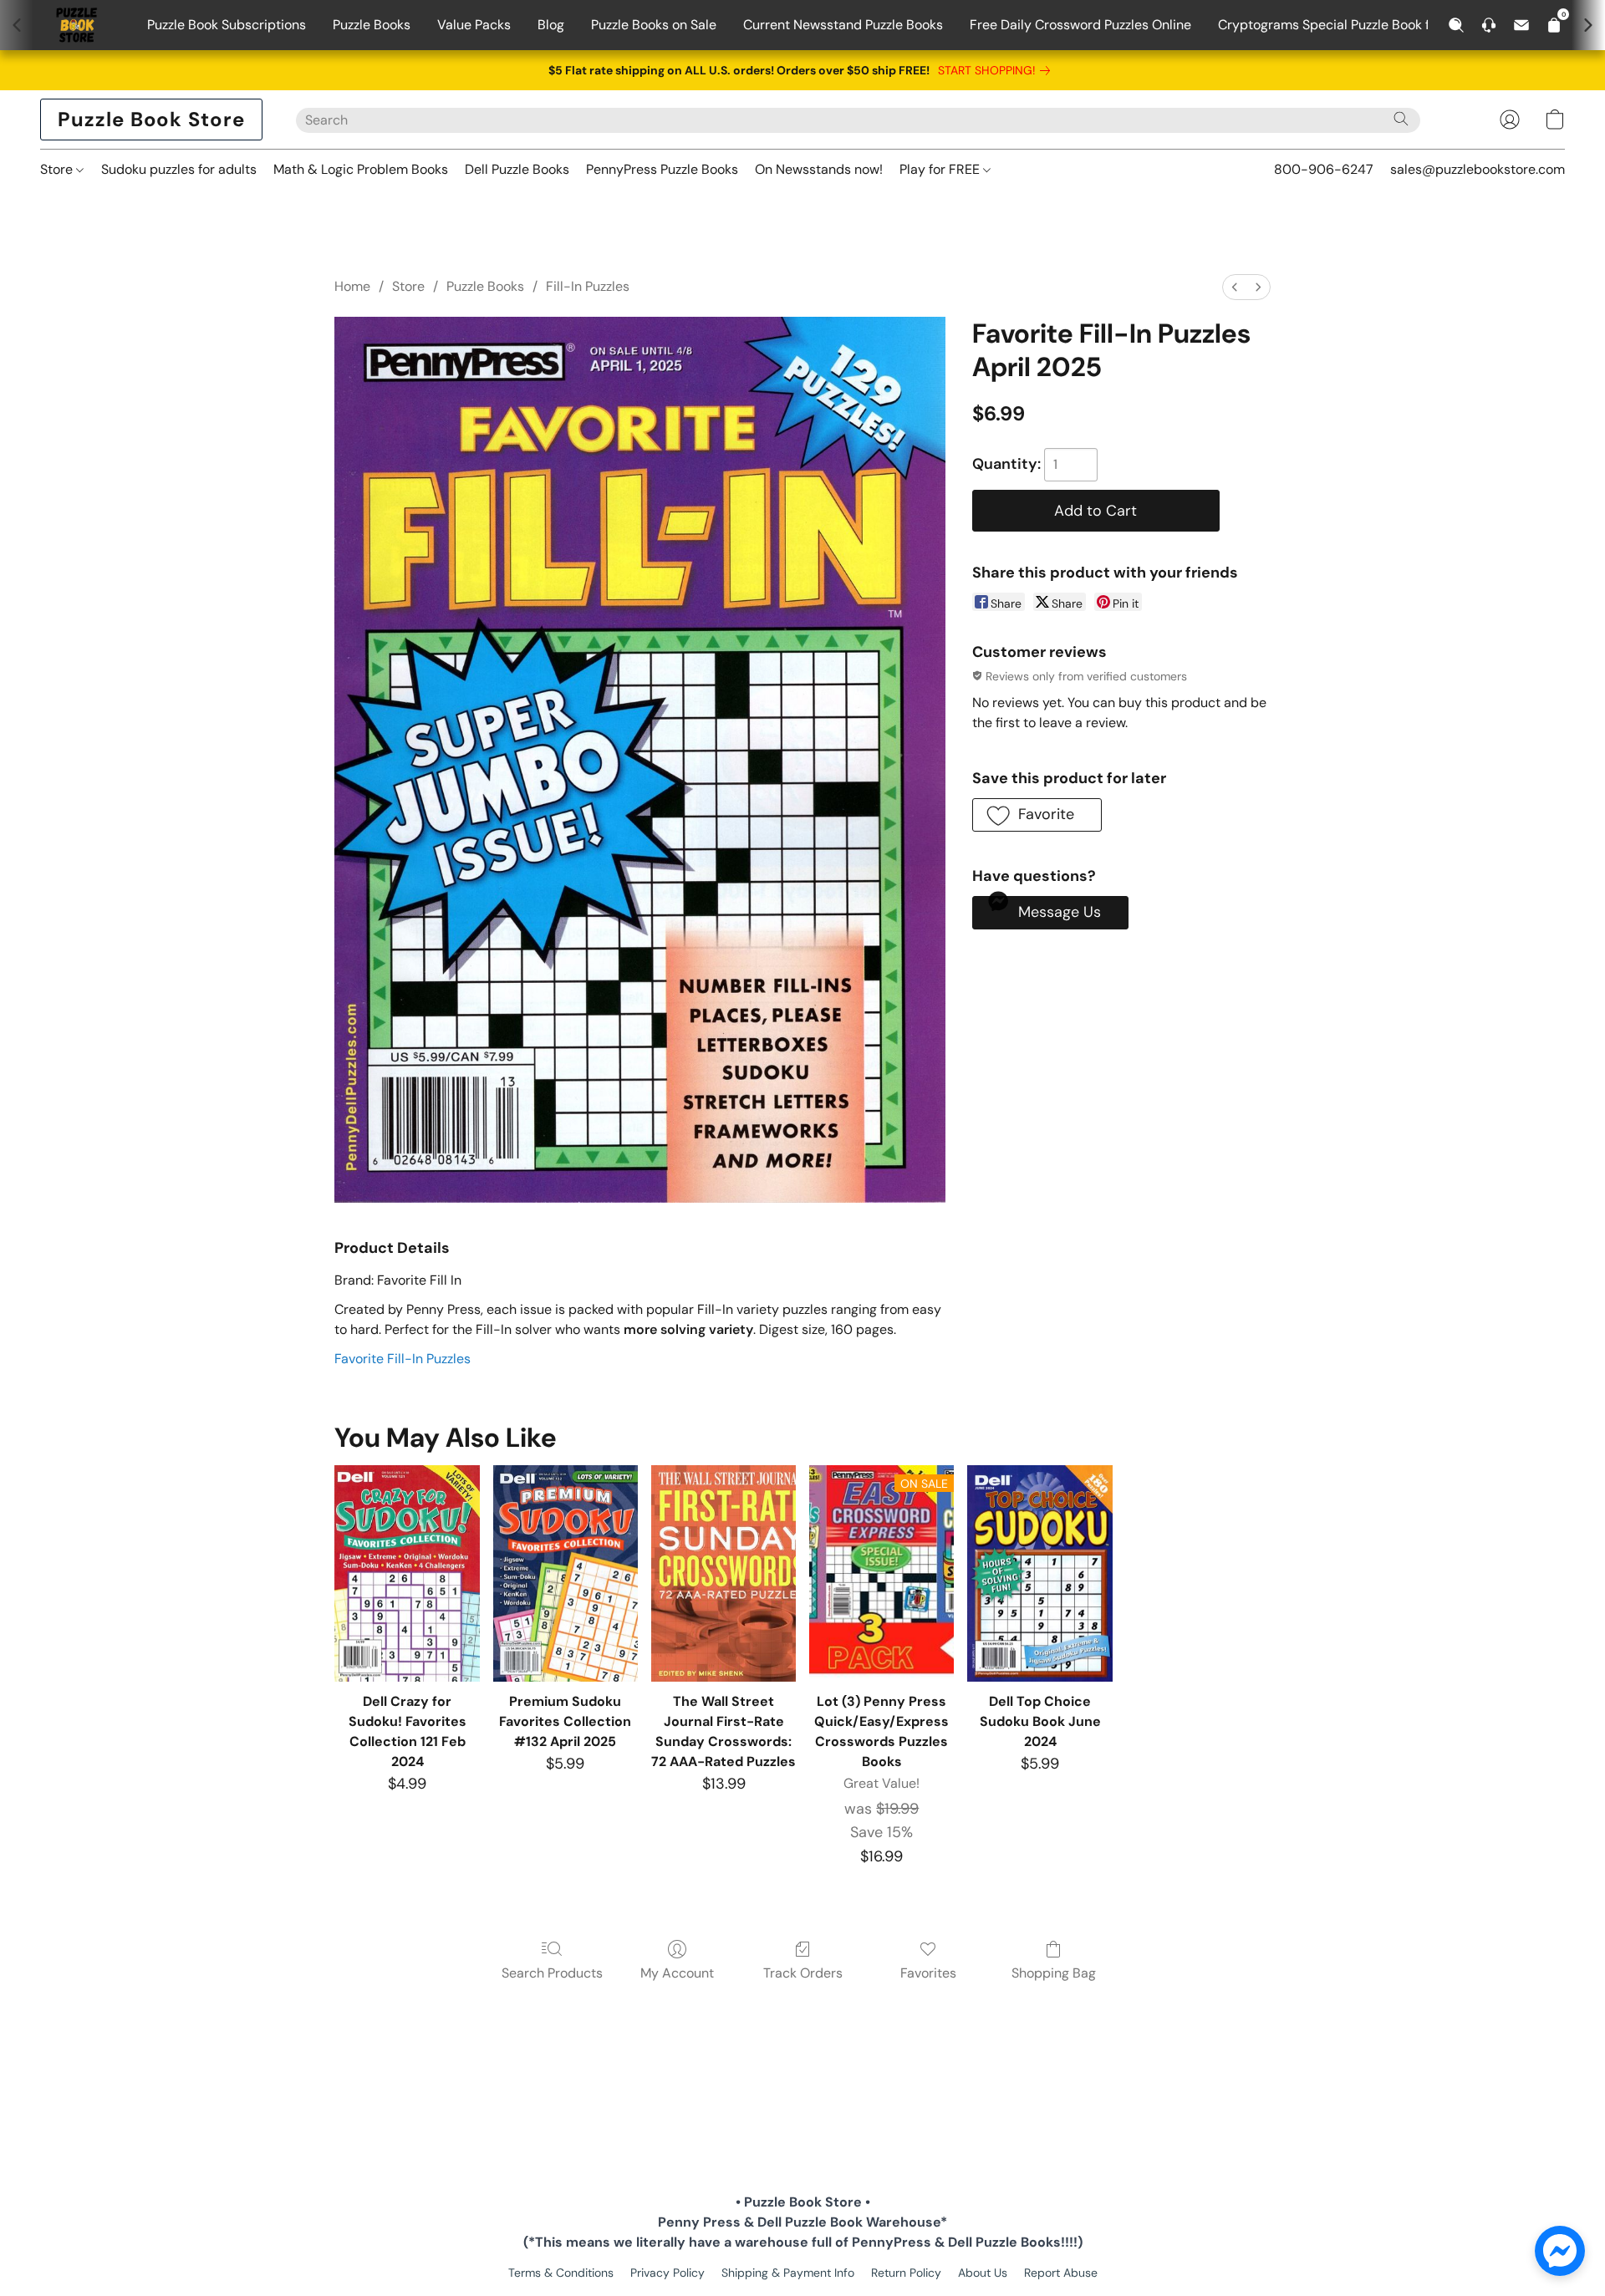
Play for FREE (941, 169)
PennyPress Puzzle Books (662, 169)
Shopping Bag (1054, 1973)
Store (58, 169)
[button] (151, 120)
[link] (997, 70)
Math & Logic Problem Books (361, 169)
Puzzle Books (372, 25)
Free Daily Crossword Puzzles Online (1080, 25)
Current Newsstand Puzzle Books (843, 25)
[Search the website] (1401, 119)
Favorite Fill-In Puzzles (403, 1359)
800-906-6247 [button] (1324, 169)
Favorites (928, 1973)
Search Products (552, 1973)
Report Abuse (1061, 2273)
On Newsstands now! (819, 169)
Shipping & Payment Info (788, 2273)
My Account (677, 1973)
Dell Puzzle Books (517, 169)
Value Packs (474, 25)
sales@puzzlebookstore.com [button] (1478, 169)
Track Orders (803, 1973)
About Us (983, 2273)
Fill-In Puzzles (588, 286)
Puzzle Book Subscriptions (227, 25)
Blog (551, 25)
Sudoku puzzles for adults (179, 169)
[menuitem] (1235, 287)
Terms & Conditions (561, 2273)
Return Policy (906, 2273)
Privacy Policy (667, 2273)
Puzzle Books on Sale (654, 25)
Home (352, 286)
